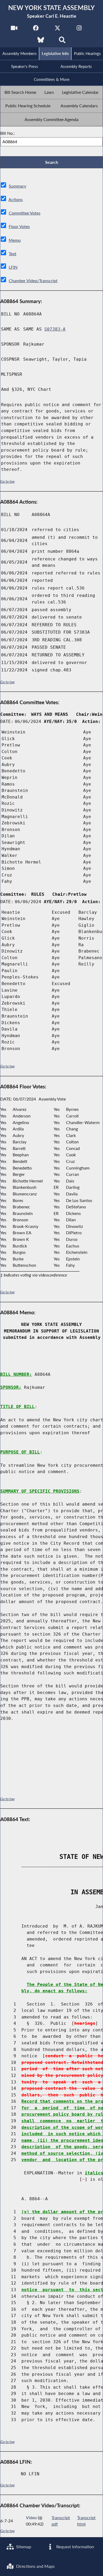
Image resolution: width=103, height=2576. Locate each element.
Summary (17, 186)
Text (13, 254)
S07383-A (55, 329)
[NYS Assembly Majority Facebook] (36, 29)
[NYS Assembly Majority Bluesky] (41, 41)
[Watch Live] (14, 29)
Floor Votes (19, 226)
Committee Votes (25, 213)
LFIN (13, 267)
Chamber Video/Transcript (33, 280)
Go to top (7, 481)
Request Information (75, 2547)
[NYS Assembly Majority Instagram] (79, 29)
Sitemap (23, 2547)
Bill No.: (8, 133)
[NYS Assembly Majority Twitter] (57, 29)
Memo (15, 240)
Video (31, 2517)
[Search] (62, 41)
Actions (16, 199)
